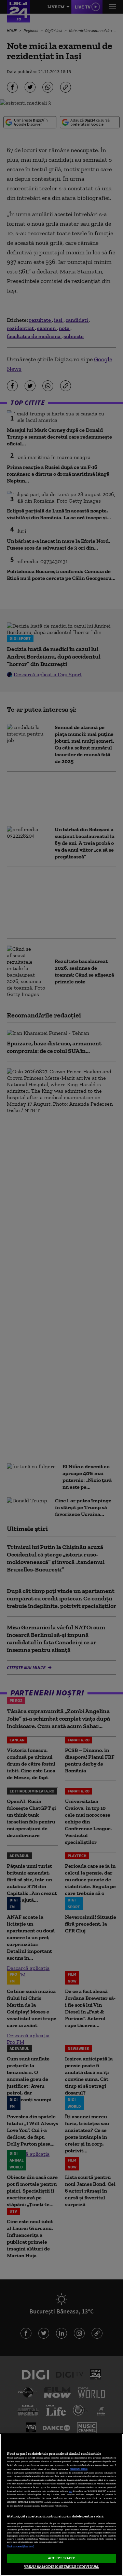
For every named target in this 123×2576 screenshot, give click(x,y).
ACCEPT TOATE (61, 2558)
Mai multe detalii (79, 2469)
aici (70, 2491)
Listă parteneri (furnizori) (20, 2547)
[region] (61, 2505)
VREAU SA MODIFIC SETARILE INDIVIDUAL (61, 2566)
